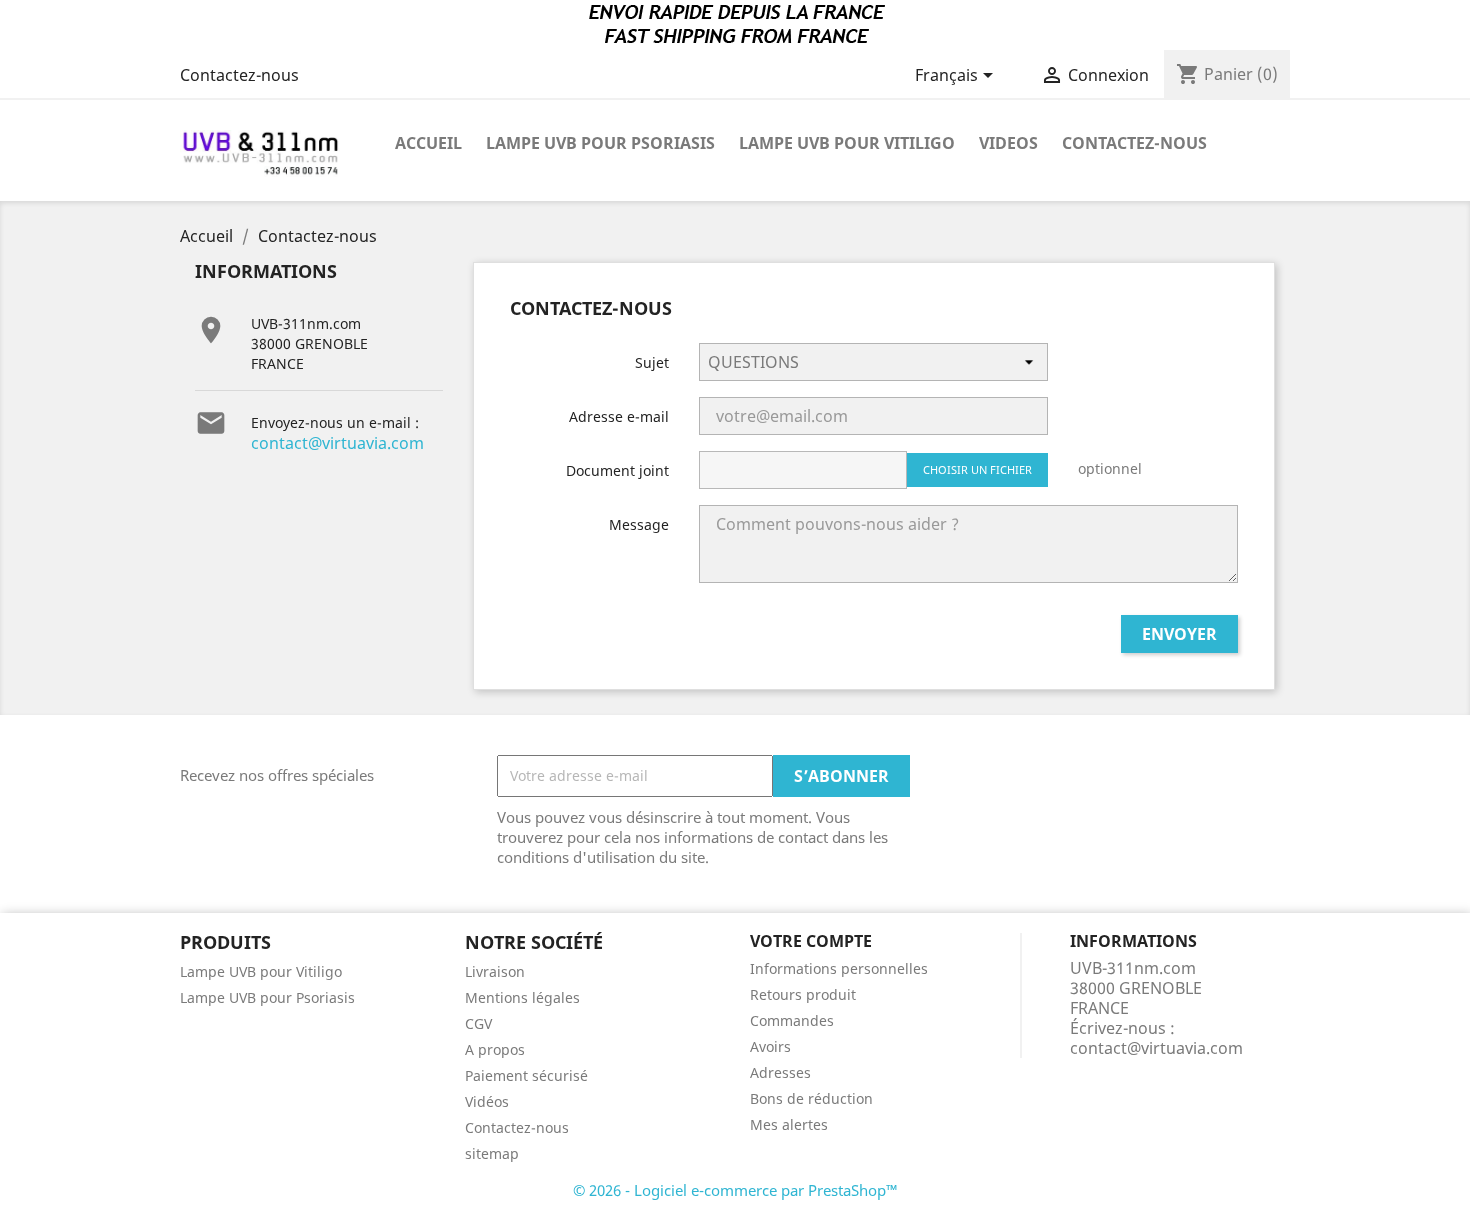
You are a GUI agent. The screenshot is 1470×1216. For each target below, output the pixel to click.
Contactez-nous (239, 75)
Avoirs (770, 1046)
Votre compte (811, 941)
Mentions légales (522, 997)
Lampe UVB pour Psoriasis (600, 143)
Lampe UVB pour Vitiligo (847, 143)
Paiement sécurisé (526, 1075)
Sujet (652, 362)
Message (639, 524)
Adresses (780, 1072)
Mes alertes (789, 1124)
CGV (478, 1023)
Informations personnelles (839, 968)
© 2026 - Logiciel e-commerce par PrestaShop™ (735, 1190)
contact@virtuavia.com (337, 443)
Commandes (792, 1020)
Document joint (617, 470)
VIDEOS (1008, 143)
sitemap (492, 1153)
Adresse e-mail (619, 416)
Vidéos (487, 1101)
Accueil (428, 143)
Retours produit (803, 994)
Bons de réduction (811, 1098)
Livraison (495, 971)
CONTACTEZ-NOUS (1134, 143)
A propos (495, 1049)
